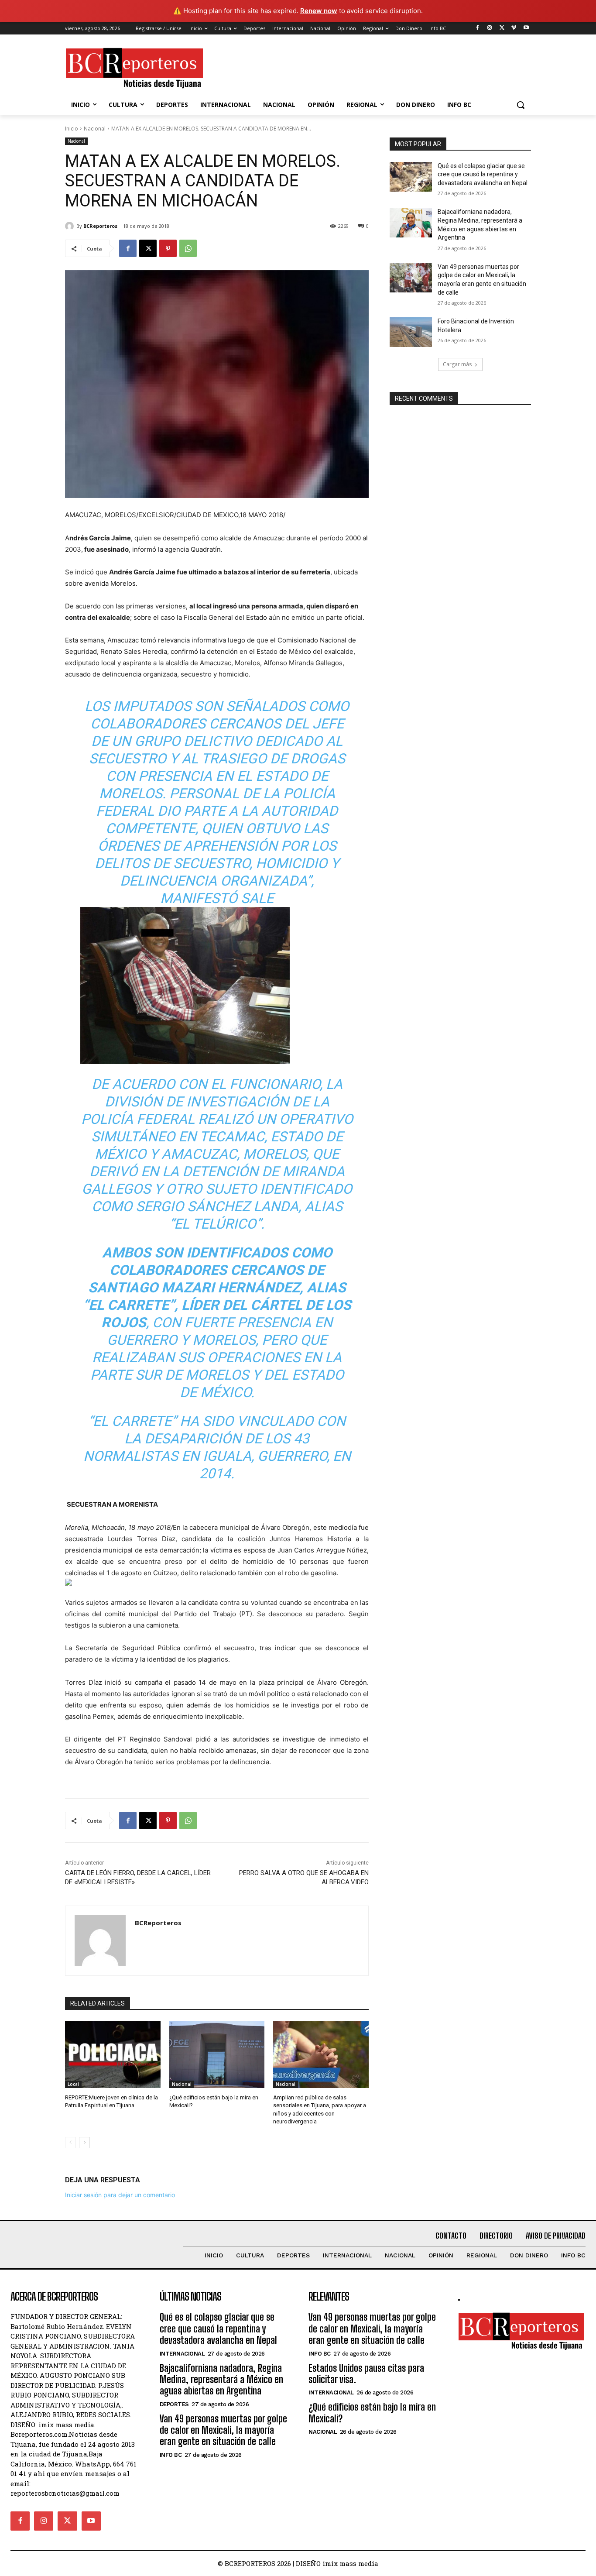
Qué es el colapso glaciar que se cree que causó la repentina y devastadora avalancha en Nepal (483, 174)
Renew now (319, 11)
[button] (521, 105)
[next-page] (84, 2143)
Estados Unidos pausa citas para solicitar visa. (366, 2374)
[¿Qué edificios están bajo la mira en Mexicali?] (217, 2055)
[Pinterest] (168, 248)
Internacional (182, 2354)
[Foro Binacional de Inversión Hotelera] (411, 332)
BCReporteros (100, 226)
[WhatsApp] (188, 248)
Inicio (72, 129)
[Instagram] (490, 28)
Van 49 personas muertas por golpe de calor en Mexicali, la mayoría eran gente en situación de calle (223, 2430)
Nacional (95, 129)
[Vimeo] (514, 28)
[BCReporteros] (71, 226)
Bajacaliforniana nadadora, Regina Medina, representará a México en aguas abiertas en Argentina (221, 2380)
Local (73, 2084)
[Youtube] (526, 28)
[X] (502, 28)
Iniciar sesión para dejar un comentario (120, 2195)
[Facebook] (478, 28)
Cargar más (457, 364)
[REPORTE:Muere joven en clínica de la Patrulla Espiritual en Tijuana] (113, 2055)
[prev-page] (70, 2143)
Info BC (171, 2455)
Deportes (174, 2404)
